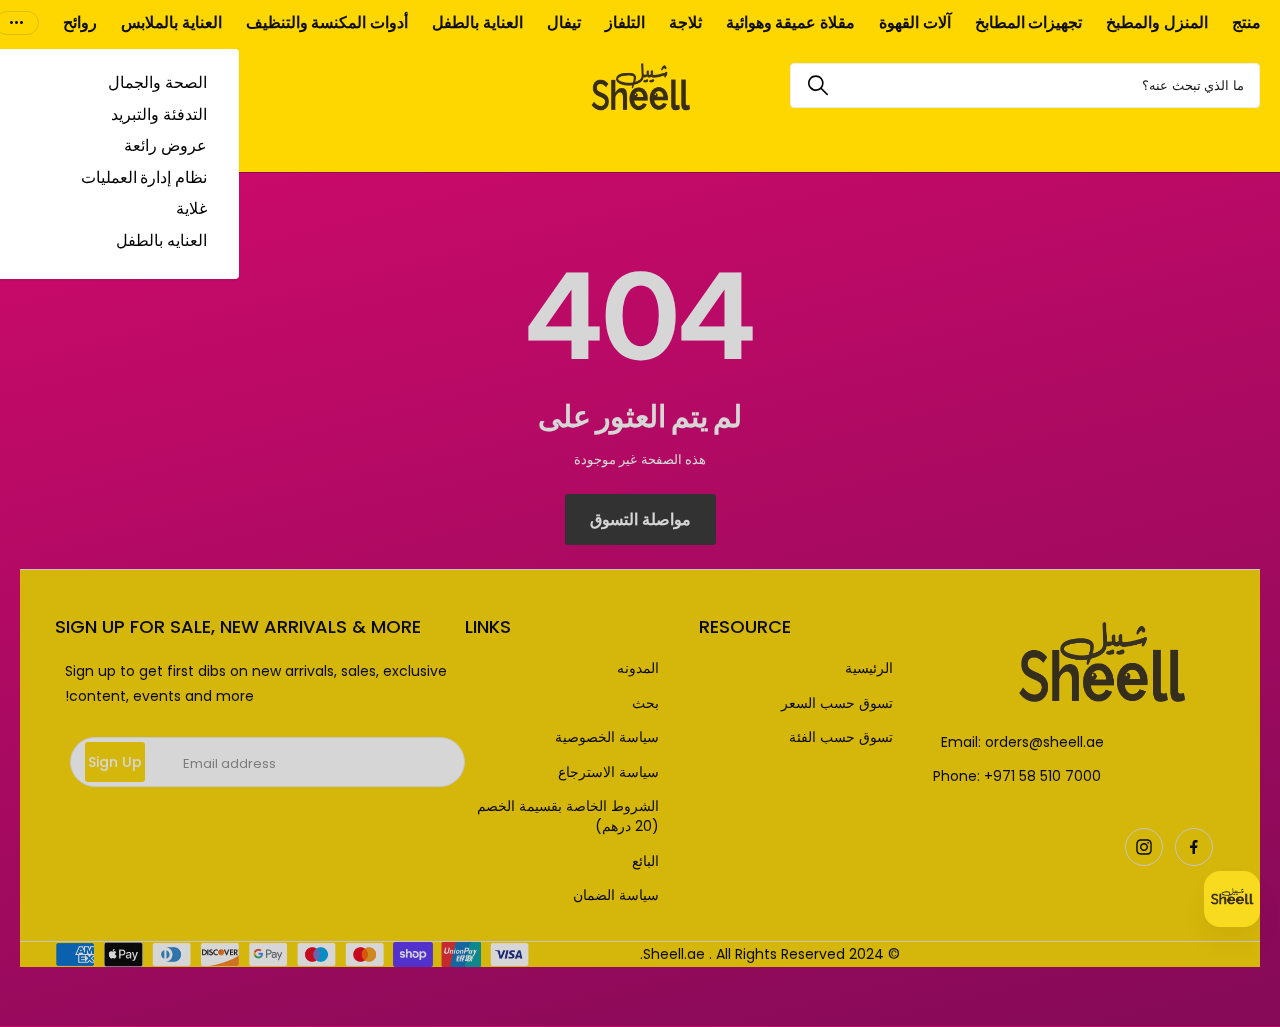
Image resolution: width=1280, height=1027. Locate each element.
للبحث (817, 85)
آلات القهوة (915, 22)
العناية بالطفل (477, 22)
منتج (1246, 22)
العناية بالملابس (171, 22)
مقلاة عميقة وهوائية (790, 22)
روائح (80, 22)
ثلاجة (685, 22)
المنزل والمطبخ (1157, 22)
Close (640, 513)
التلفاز (625, 22)
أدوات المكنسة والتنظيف (327, 22)
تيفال (564, 22)
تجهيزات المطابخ (1029, 22)
